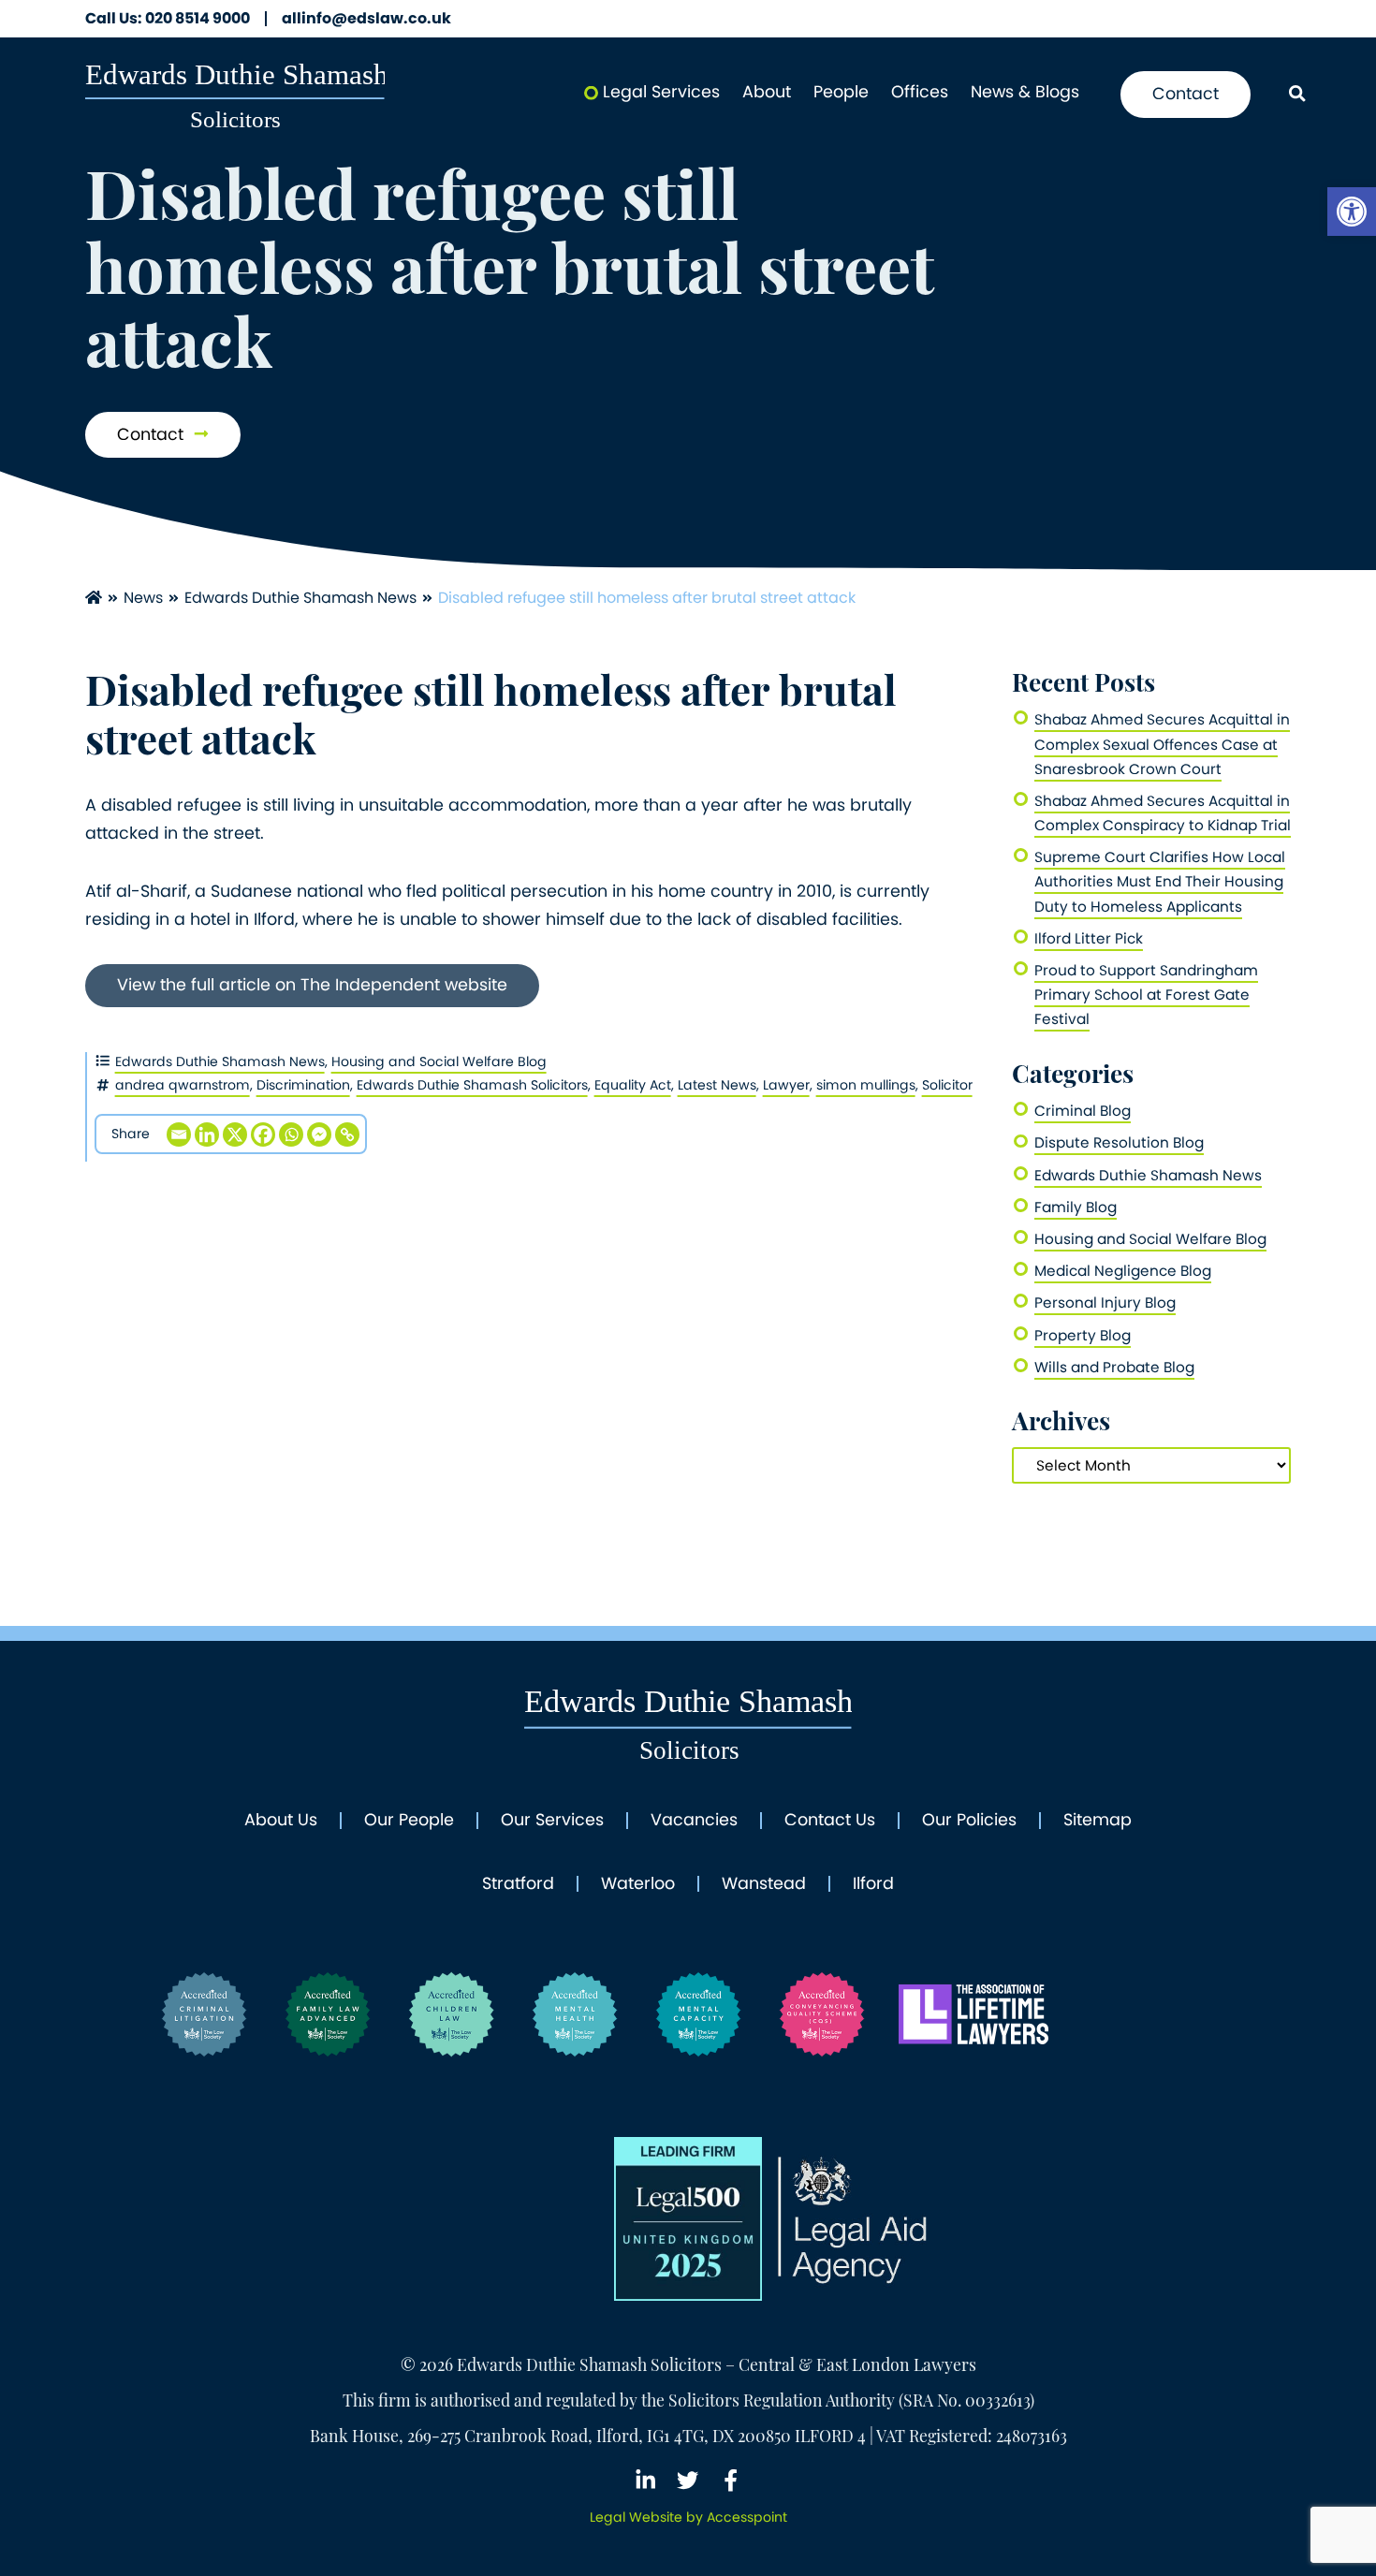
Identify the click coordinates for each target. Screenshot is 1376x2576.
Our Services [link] (552, 1821)
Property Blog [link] (1083, 1335)
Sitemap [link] (1098, 1821)
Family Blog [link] (1076, 1207)
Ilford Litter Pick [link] (1089, 938)
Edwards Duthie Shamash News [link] (300, 598)
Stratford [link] (518, 1884)
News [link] (143, 598)
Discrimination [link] (303, 1085)
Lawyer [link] (786, 1085)
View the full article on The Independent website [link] (312, 985)
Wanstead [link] (764, 1884)
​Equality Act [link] (633, 1085)
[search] (1297, 95)
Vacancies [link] (694, 1821)
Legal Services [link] (661, 92)
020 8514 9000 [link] (168, 19)
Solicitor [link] (947, 1085)
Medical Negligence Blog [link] (1123, 1271)
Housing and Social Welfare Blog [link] (439, 1061)
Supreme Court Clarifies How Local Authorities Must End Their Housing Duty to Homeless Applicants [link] (1160, 881)
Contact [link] (1186, 94)
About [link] (767, 92)
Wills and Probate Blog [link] (1114, 1367)
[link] (1352, 212)
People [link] (841, 92)
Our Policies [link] (969, 1821)
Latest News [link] (717, 1085)
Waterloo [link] (638, 1884)
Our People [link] (409, 1821)
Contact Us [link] (830, 1821)
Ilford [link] (873, 1884)
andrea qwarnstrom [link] (183, 1085)
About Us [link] (281, 1821)
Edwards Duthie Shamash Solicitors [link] (472, 1085)
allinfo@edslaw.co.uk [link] (366, 19)
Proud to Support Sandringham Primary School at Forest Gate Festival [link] (1146, 995)
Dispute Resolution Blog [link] (1119, 1142)
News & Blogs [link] (1025, 92)
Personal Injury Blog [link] (1105, 1303)
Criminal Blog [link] (1083, 1111)
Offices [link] (920, 92)
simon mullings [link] (866, 1085)
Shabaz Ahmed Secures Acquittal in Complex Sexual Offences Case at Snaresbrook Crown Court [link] (1162, 744)
